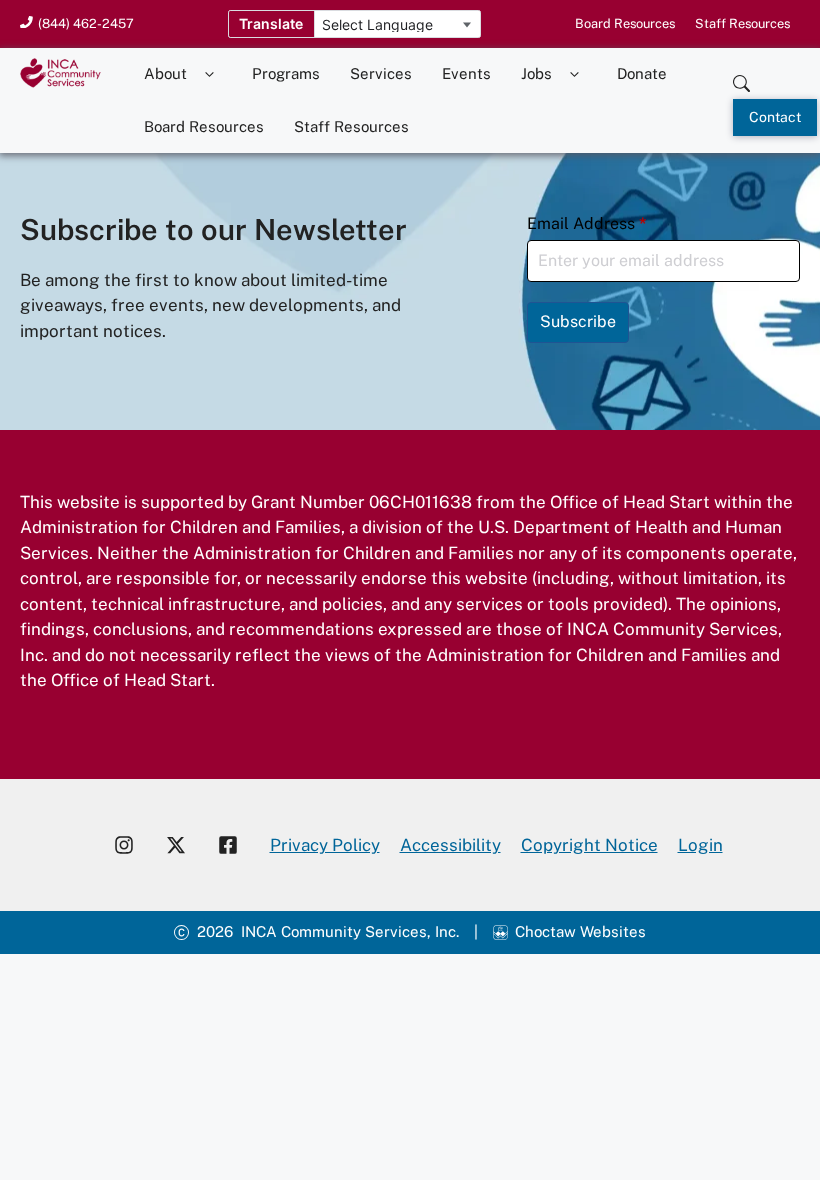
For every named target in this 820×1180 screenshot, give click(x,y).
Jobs (536, 73)
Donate (642, 73)
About (165, 73)
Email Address (587, 223)
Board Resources (625, 23)
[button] (209, 74)
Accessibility (450, 845)
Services (381, 73)
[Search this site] (741, 78)
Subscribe (578, 321)
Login (700, 845)
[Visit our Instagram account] (124, 845)
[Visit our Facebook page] (236, 845)
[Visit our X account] (176, 845)
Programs (286, 73)
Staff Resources (742, 23)
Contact (775, 117)
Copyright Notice (589, 845)
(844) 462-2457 (86, 23)
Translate (271, 23)
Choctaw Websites (580, 931)
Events (466, 73)
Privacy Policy (325, 845)
